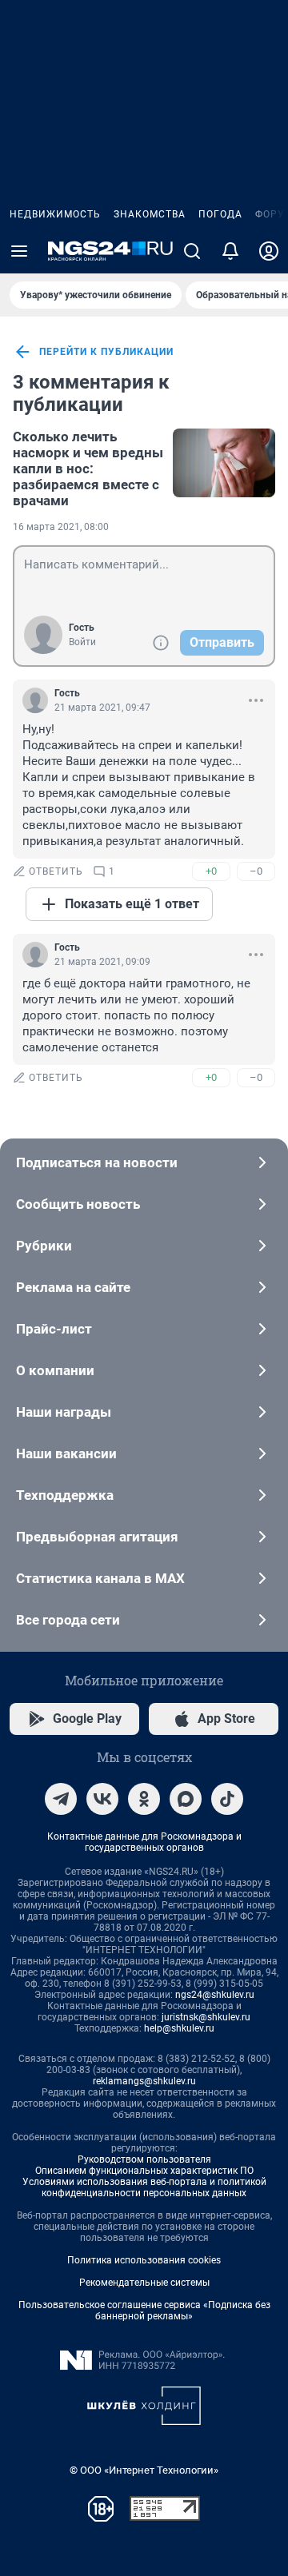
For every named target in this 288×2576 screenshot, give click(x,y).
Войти (82, 642)
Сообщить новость (78, 1204)
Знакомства (150, 214)
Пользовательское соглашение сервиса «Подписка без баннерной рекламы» (144, 2311)
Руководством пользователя (144, 2159)
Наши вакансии (66, 1453)
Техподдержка (65, 1495)
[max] (186, 1799)
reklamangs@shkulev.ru (144, 2081)
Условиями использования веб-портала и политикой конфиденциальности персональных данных (144, 2187)
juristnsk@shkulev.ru (206, 2017)
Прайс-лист (54, 1329)
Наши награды (64, 1412)
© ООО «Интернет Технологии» (144, 2470)
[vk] (102, 1799)
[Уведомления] (230, 251)
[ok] (144, 1799)
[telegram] (61, 1799)
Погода (220, 214)
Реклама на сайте (73, 1287)
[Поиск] (192, 251)
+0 (211, 871)
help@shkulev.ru (179, 2028)
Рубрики (44, 1246)
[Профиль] (269, 251)
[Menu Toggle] (19, 251)
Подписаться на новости (97, 1162)
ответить (56, 871)
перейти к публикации (106, 352)
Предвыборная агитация (97, 1537)
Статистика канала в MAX (100, 1578)
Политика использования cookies (144, 2260)
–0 (256, 871)
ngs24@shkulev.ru (215, 1995)
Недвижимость (55, 214)
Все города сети (68, 1620)
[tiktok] (227, 1799)
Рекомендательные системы (144, 2283)
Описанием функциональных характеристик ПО (144, 2171)
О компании (55, 1370)
